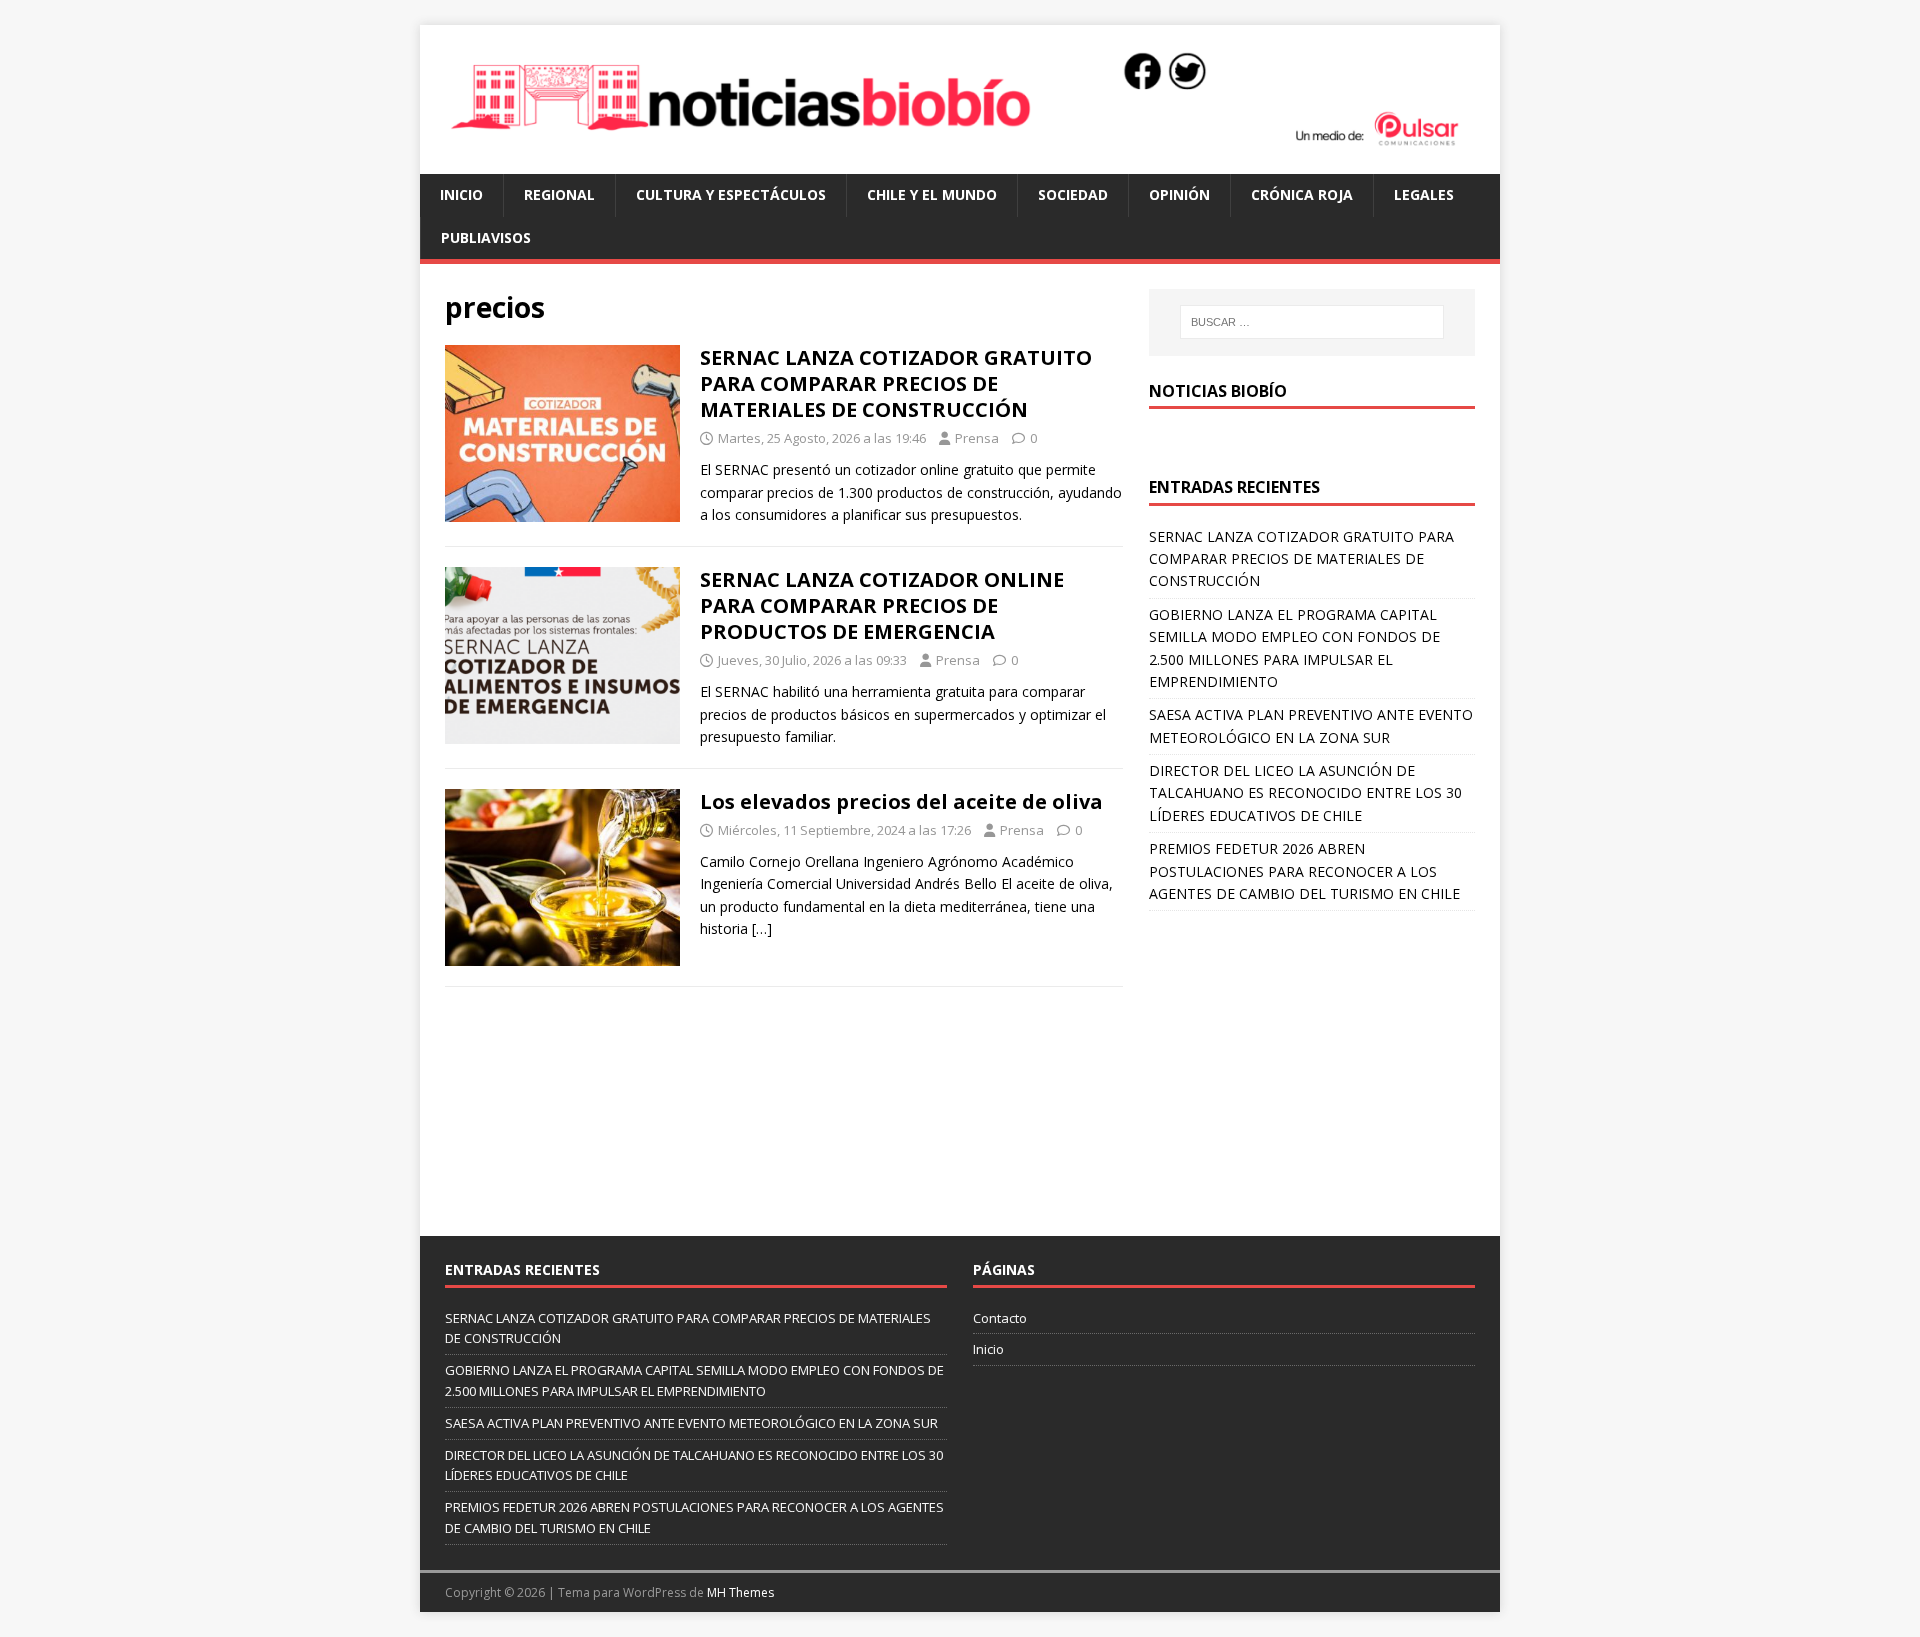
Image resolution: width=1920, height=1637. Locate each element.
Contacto (1000, 1318)
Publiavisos (486, 237)
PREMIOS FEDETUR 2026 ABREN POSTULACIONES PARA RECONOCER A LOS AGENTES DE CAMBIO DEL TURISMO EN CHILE (1304, 871)
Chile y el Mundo (932, 194)
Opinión (1179, 194)
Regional (559, 194)
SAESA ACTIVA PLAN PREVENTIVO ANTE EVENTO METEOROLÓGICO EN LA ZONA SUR (691, 1423)
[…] (762, 928)
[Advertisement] (1312, 1061)
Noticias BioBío (1218, 391)
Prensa (977, 438)
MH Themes (740, 1592)
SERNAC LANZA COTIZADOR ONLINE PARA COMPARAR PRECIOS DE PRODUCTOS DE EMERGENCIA (882, 605)
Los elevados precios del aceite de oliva (901, 801)
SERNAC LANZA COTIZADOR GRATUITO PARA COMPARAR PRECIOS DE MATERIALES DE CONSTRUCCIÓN (896, 383)
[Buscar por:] (1312, 322)
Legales (1424, 194)
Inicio (461, 194)
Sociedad (1073, 194)
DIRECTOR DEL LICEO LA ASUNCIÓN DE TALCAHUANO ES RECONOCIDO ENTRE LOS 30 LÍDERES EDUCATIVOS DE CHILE (1305, 793)
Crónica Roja (1302, 194)
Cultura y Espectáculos (731, 194)
